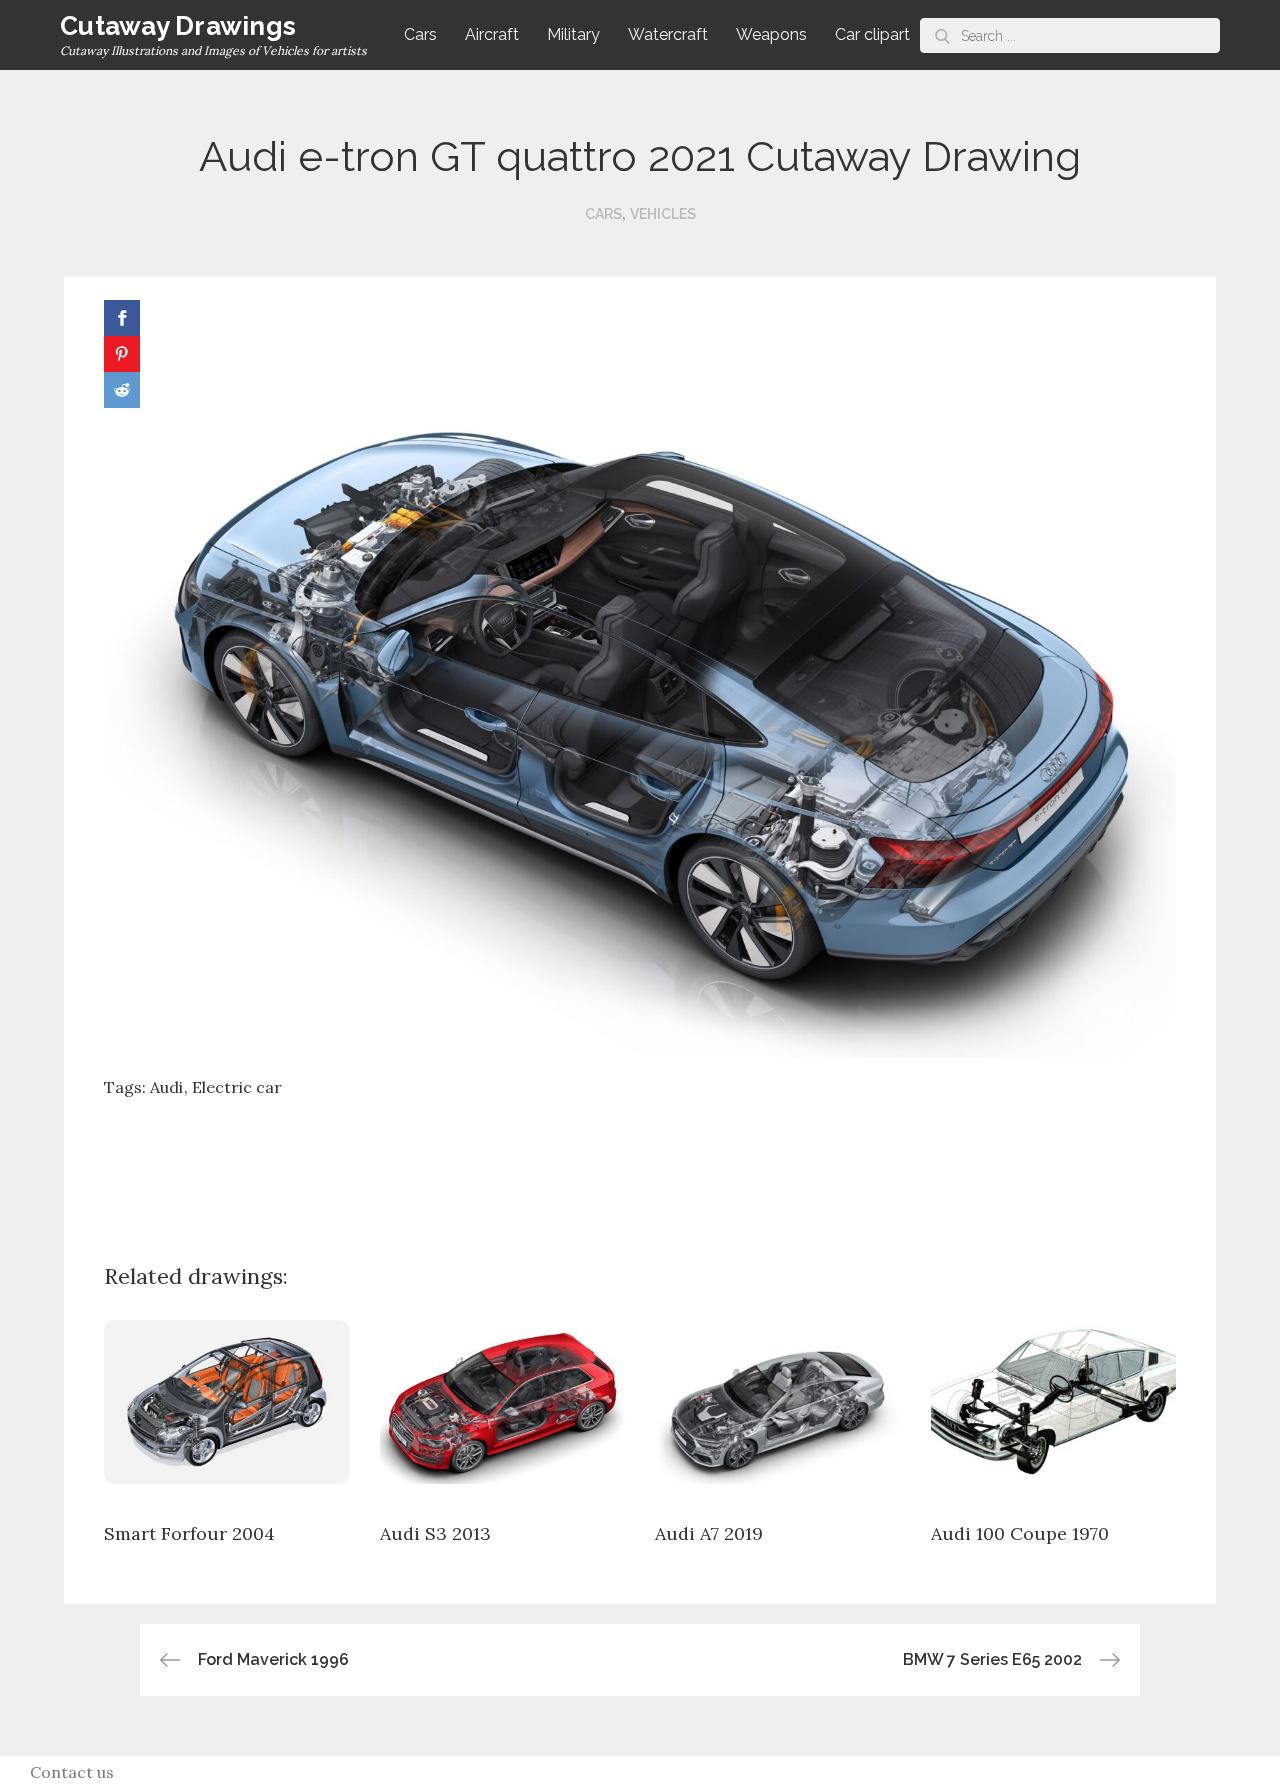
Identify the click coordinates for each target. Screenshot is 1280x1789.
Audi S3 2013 (435, 1533)
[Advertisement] (640, 1165)
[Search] (942, 35)
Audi (166, 1087)
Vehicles (663, 214)
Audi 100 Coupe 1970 (1020, 1533)
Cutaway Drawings (178, 26)
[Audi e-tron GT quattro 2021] (640, 677)
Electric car (237, 1087)
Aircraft (492, 34)
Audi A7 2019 (709, 1533)
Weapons (771, 34)
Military (573, 34)
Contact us (72, 1772)
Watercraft (668, 34)
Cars (420, 34)
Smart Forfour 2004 (189, 1533)
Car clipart (872, 34)
